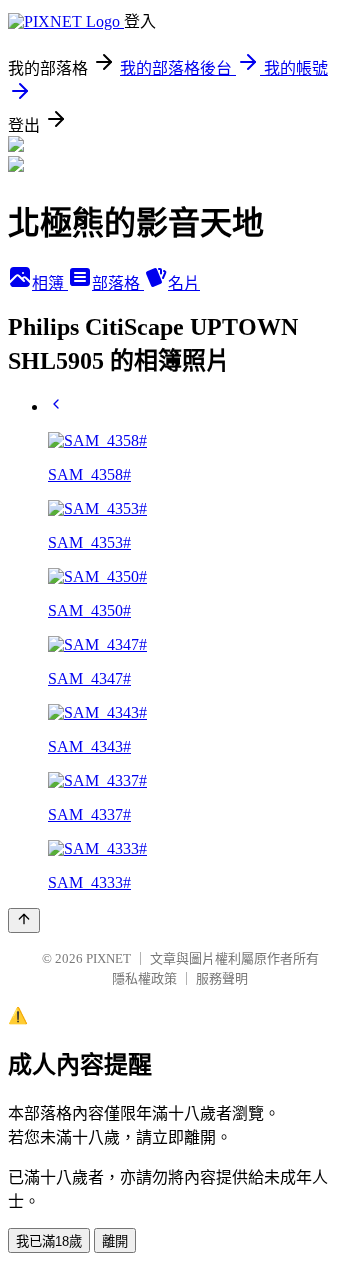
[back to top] (24, 920)
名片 (184, 283)
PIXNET (108, 958)
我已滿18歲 (49, 1241)
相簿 (50, 283)
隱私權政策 (144, 978)
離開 (115, 1241)
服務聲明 (222, 978)
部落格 (118, 283)
